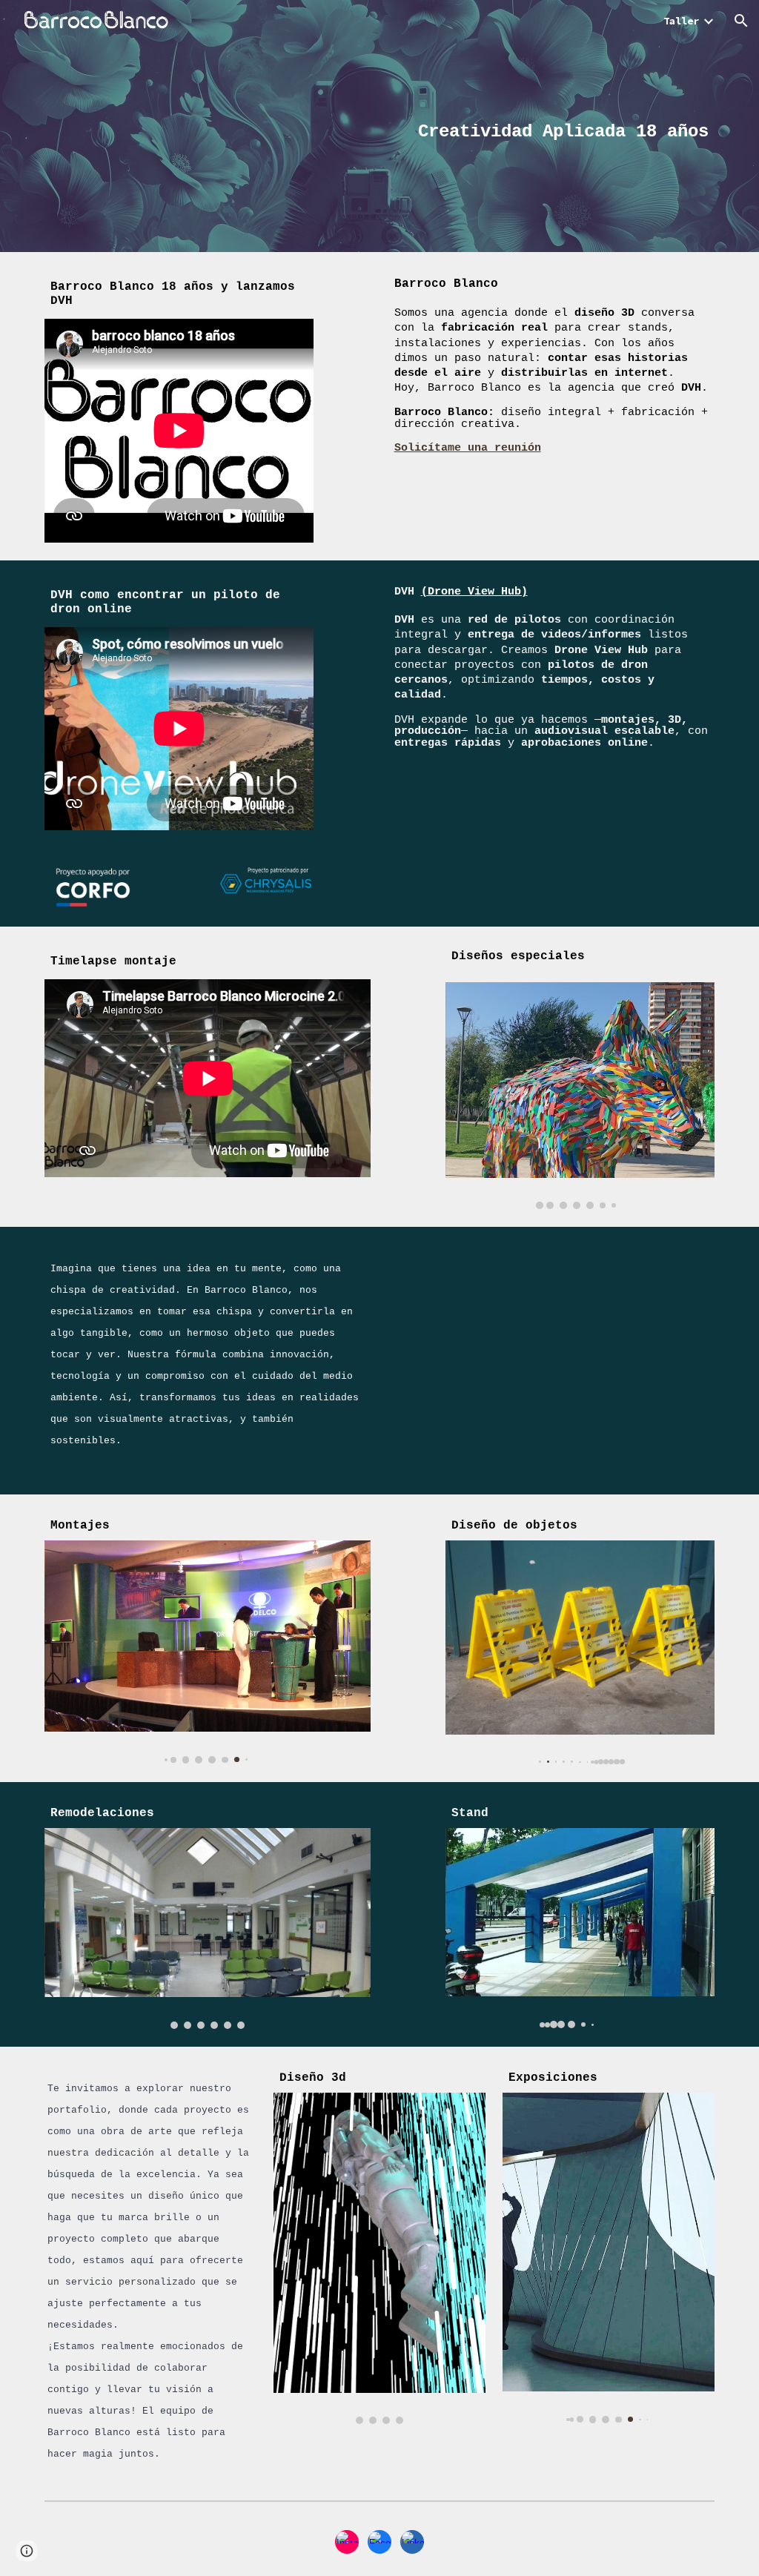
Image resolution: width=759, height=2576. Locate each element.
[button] (741, 21)
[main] (466, 126)
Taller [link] (681, 21)
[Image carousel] (580, 1096)
